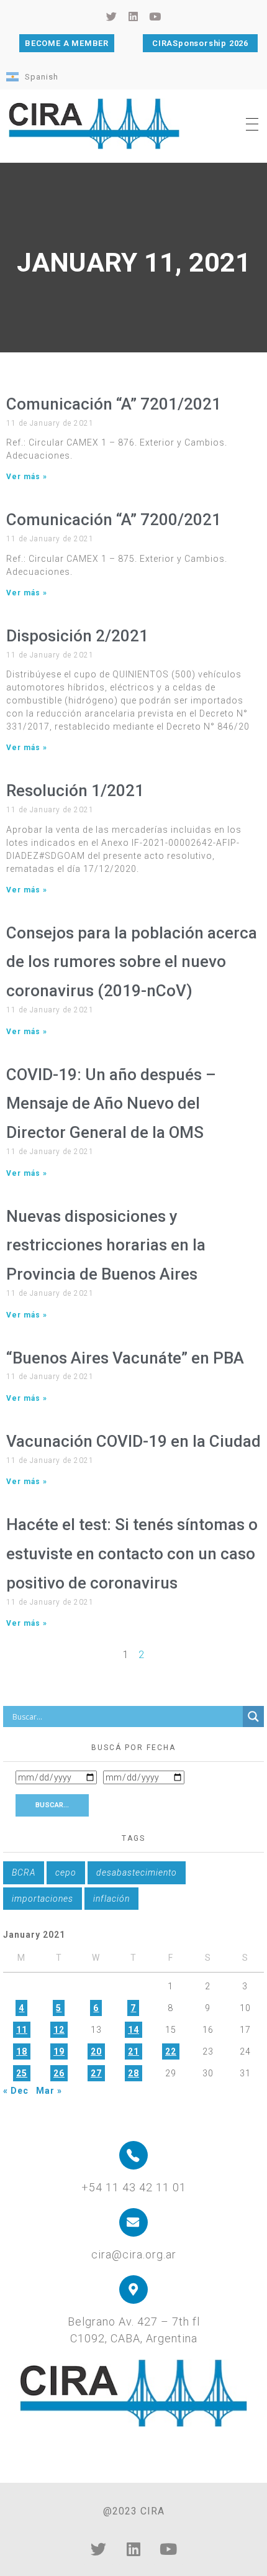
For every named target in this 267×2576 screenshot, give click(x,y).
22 (171, 2051)
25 (22, 2073)
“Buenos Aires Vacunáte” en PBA (125, 1358)
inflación (111, 1899)
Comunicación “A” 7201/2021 (114, 404)
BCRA (24, 1872)
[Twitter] (99, 2549)
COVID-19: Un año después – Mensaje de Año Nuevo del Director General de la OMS (111, 1104)
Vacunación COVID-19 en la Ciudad (133, 1441)
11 (22, 2030)
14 (133, 2030)
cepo (66, 1872)
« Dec (16, 2091)
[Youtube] (168, 2549)
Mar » (49, 2091)
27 (96, 2073)
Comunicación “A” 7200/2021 (114, 520)
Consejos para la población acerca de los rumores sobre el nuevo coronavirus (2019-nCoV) (132, 962)
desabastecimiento (137, 1872)
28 (133, 2073)
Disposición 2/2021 (77, 636)
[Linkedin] (133, 2549)
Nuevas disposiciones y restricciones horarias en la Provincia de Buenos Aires (106, 1245)
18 (22, 2051)
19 (59, 2051)
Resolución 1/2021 (75, 791)
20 (96, 2051)
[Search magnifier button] (253, 1717)
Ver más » (27, 477)
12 (59, 2030)
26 (59, 2073)
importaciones (43, 1899)
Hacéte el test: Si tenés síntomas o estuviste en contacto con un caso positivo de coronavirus (132, 1554)
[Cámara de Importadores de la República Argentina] (94, 124)
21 (133, 2051)
